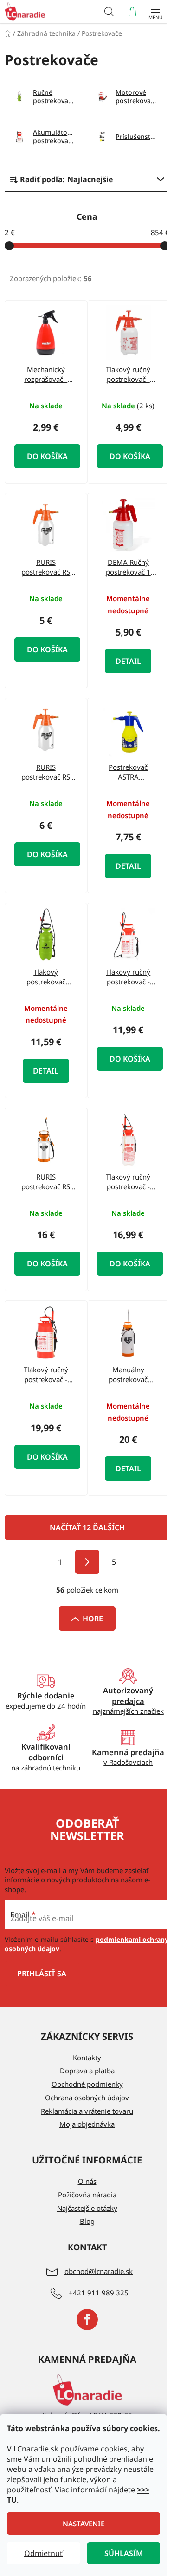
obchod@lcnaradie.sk (99, 2271)
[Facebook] (87, 2320)
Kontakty (87, 2058)
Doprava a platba (87, 2071)
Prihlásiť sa (42, 1973)
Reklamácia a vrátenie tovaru (87, 2111)
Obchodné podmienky (87, 2084)
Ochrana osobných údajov (87, 2098)
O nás (87, 2181)
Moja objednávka (87, 2124)
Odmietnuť (43, 2553)
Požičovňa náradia (87, 2195)
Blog (87, 2221)
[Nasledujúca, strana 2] (87, 1562)
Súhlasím (124, 2553)
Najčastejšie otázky (87, 2208)
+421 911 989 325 (99, 2293)
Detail (128, 661)
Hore (93, 1619)
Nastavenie (84, 2524)
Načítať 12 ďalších (87, 1527)
